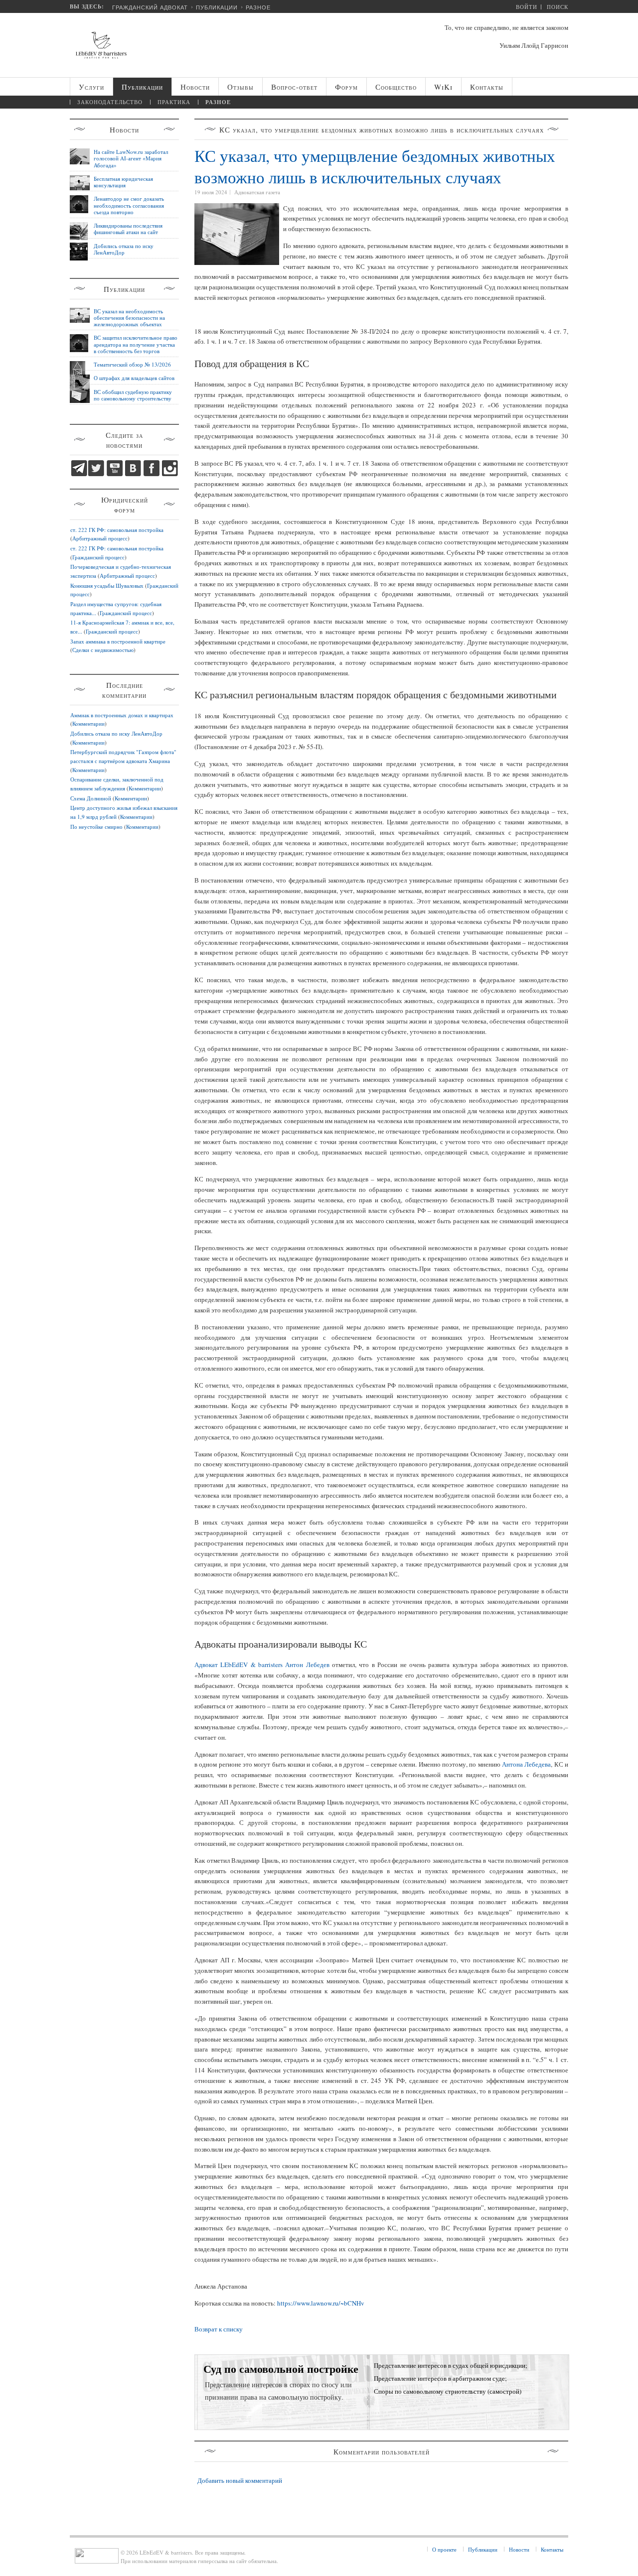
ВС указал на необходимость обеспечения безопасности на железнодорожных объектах (129, 318)
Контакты (552, 2549)
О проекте (444, 2549)
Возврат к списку (219, 2329)
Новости (519, 2549)
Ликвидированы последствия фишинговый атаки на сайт (128, 229)
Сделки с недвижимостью (103, 650)
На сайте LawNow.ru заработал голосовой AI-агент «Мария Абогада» (131, 158)
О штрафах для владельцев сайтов (134, 378)
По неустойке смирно (96, 827)
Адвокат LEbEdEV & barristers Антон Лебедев (262, 1665)
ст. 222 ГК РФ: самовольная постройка (117, 530)
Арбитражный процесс (100, 538)
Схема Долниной (91, 798)
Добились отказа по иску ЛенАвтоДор (124, 249)
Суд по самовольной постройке (281, 2369)
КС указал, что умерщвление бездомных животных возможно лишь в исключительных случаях (375, 166)
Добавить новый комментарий (240, 2480)
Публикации (217, 7)
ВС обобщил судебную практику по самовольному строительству (133, 395)
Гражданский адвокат (150, 7)
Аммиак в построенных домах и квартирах (122, 715)
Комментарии (88, 723)
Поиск (558, 7)
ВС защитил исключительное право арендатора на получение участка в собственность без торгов (136, 344)
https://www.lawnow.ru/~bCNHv (321, 2303)
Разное (258, 7)
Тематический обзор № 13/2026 (132, 364)
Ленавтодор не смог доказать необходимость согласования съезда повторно (129, 205)
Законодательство (110, 102)
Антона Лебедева (526, 1764)
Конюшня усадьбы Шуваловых (107, 585)
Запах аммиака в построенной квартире (118, 641)
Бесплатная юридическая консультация (123, 182)
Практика (174, 102)
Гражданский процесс (98, 557)
